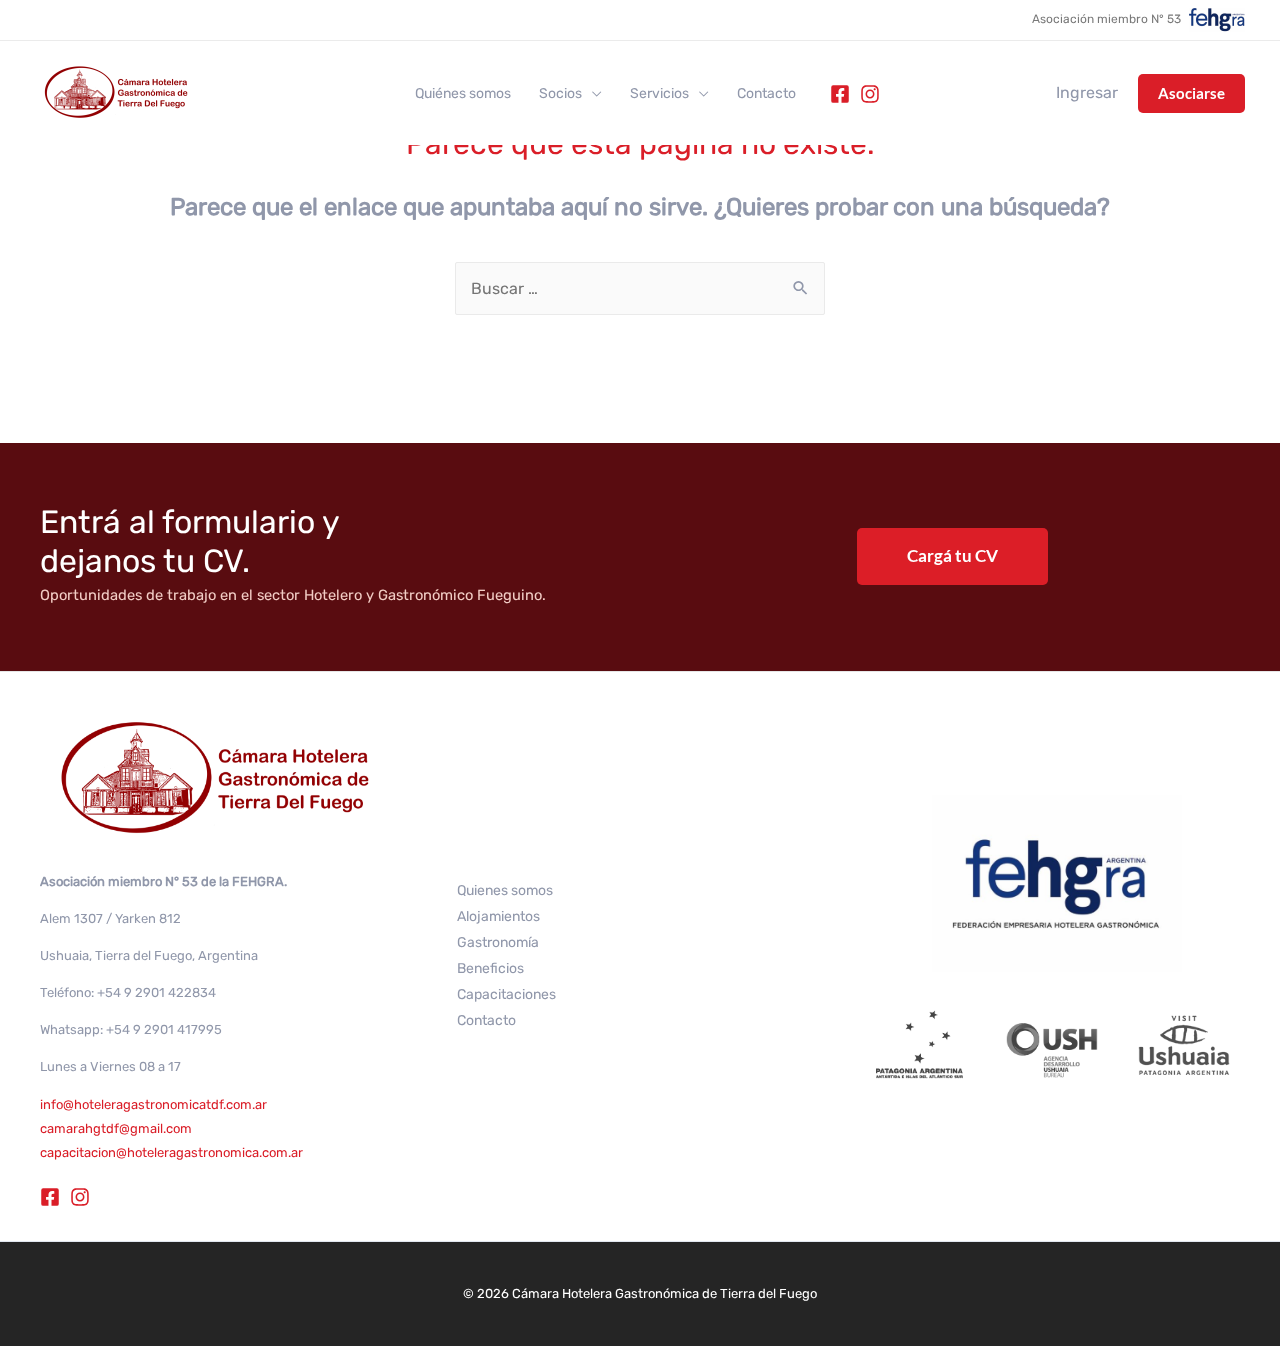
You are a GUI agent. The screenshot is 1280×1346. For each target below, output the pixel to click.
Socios (560, 94)
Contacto (766, 94)
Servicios (659, 94)
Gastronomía (498, 942)
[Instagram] (870, 94)
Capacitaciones (506, 994)
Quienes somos (505, 890)
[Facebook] (840, 94)
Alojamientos (498, 916)
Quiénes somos (463, 94)
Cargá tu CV (952, 555)
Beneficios (490, 968)
